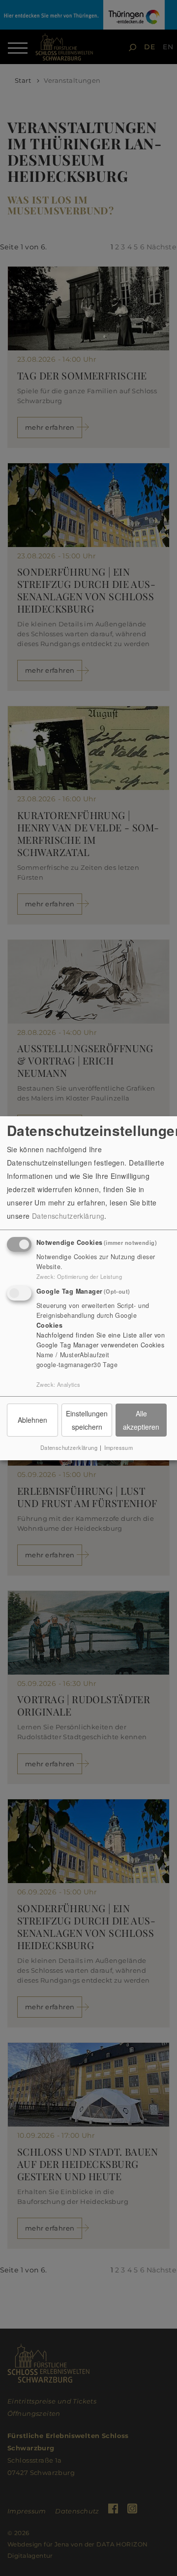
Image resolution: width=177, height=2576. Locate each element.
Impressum (119, 1447)
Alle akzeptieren (141, 1420)
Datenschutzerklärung (68, 1216)
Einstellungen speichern (87, 1420)
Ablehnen (32, 1420)
